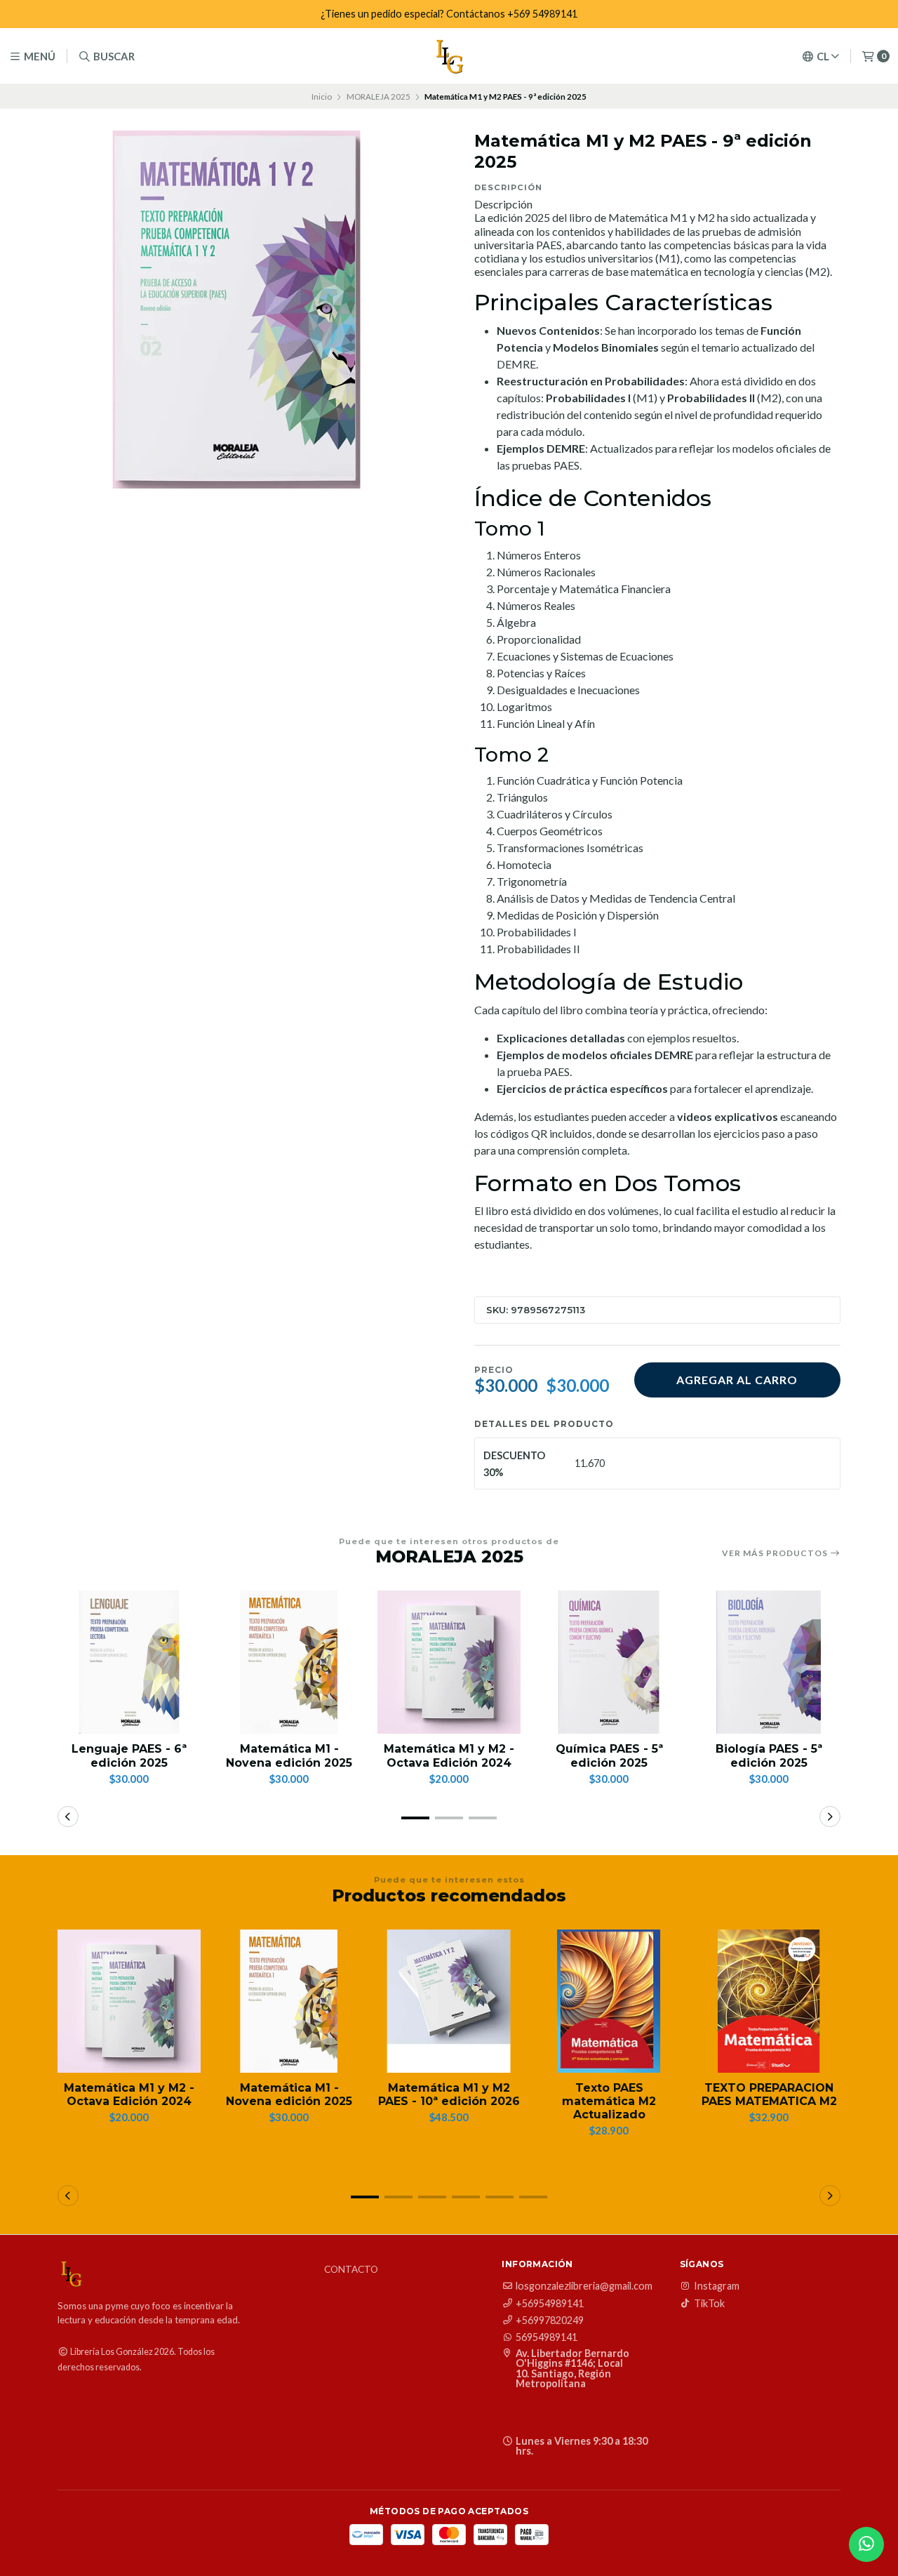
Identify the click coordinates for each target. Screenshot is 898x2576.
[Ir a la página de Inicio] (449, 56)
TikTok (709, 2304)
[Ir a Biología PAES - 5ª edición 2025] (769, 1662)
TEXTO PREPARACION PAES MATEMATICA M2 (769, 2094)
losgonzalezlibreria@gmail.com (584, 2286)
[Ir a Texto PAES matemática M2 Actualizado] (609, 2001)
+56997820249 (550, 2321)
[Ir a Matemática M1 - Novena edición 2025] (289, 1662)
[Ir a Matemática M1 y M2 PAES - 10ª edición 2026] (449, 2001)
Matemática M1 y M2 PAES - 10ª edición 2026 (449, 2094)
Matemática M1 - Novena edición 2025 (289, 1755)
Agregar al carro (737, 1380)
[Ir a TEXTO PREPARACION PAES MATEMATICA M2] (769, 2001)
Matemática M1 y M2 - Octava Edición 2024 (449, 1755)
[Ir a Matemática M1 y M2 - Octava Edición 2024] (449, 1662)
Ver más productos (776, 1553)
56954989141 (547, 2337)
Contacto (351, 2270)
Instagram (717, 2286)
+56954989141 (550, 2304)
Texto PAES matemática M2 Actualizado (609, 2101)
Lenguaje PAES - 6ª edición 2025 (129, 1755)
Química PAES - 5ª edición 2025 (609, 1755)
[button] (415, 1818)
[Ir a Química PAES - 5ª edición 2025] (609, 1662)
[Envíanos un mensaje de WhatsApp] (866, 2544)
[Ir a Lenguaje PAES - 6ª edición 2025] (129, 1662)
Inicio (322, 97)
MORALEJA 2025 (378, 97)
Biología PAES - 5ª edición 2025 (769, 1755)
